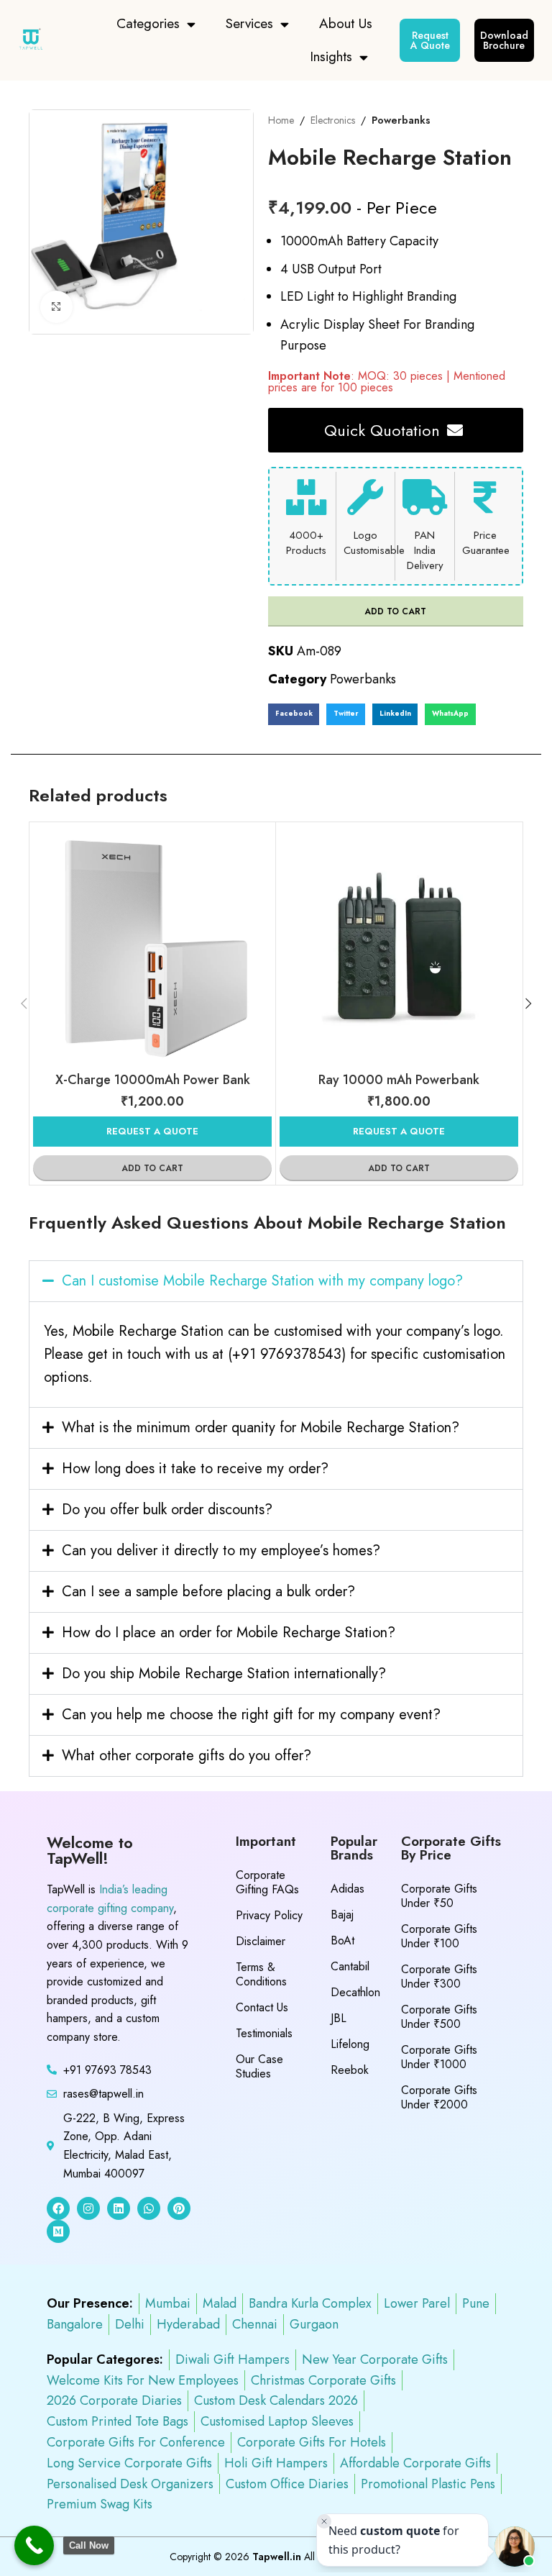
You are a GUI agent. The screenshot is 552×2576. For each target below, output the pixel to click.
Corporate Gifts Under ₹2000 (439, 2097)
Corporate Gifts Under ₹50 (439, 1896)
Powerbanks (401, 120)
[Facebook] (58, 2208)
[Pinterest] (179, 2208)
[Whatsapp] (149, 2208)
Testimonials (264, 2033)
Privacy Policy (269, 1915)
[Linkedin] (119, 2208)
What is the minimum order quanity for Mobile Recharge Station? (261, 1428)
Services (249, 23)
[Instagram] (88, 2208)
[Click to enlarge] (56, 307)
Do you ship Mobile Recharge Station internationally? (224, 1674)
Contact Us (262, 2007)
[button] (294, 714)
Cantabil (350, 1966)
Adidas (348, 1889)
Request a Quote (152, 1131)
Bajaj (342, 1915)
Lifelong (350, 2044)
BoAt (342, 1940)
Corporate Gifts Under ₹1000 (439, 2057)
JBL (339, 2018)
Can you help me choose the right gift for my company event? (251, 1715)
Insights (331, 56)
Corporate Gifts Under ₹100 (439, 1936)
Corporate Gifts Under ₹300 (439, 1976)
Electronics (333, 120)
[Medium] (58, 2231)
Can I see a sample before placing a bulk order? (208, 1592)
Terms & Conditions (261, 1974)
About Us (346, 23)
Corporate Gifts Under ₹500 (439, 2017)
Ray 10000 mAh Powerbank (399, 1080)
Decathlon (355, 1992)
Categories (148, 23)
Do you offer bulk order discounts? (167, 1510)
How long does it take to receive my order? (195, 1469)
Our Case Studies (259, 2066)
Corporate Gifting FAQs (267, 1882)
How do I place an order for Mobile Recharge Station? (229, 1633)
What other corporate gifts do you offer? (187, 1756)
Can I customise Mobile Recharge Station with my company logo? (262, 1281)
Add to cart (395, 611)
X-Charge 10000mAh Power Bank (153, 1080)
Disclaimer (261, 1941)
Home (281, 120)
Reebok (350, 2070)
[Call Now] (34, 2545)
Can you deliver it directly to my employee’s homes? (221, 1551)
